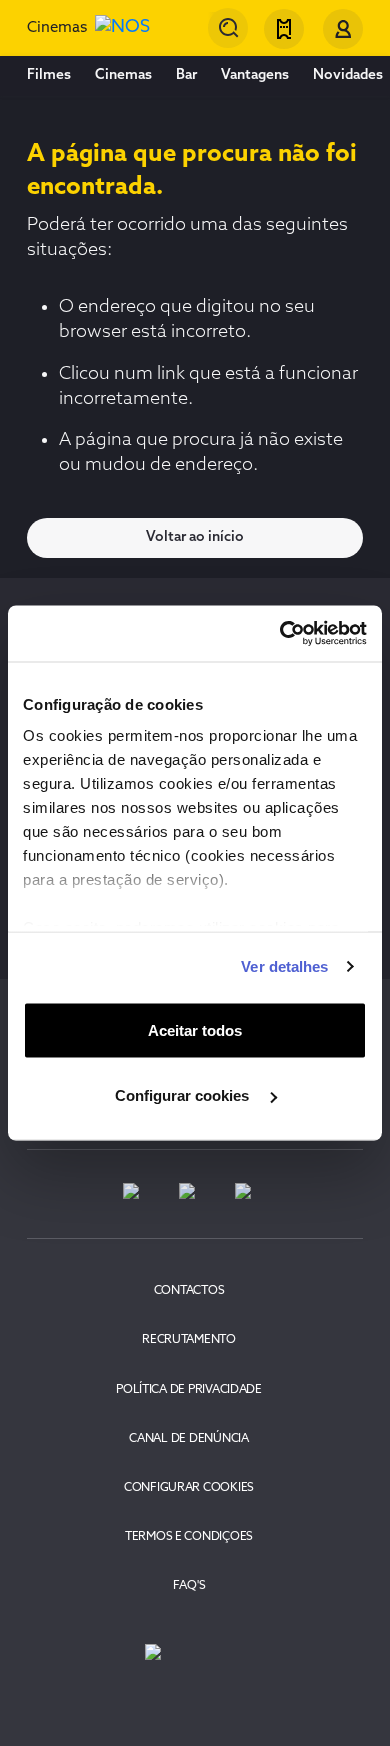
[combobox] (228, 28)
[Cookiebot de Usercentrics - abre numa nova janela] (280, 634)
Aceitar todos (195, 1029)
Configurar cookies (184, 1095)
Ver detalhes (284, 966)
